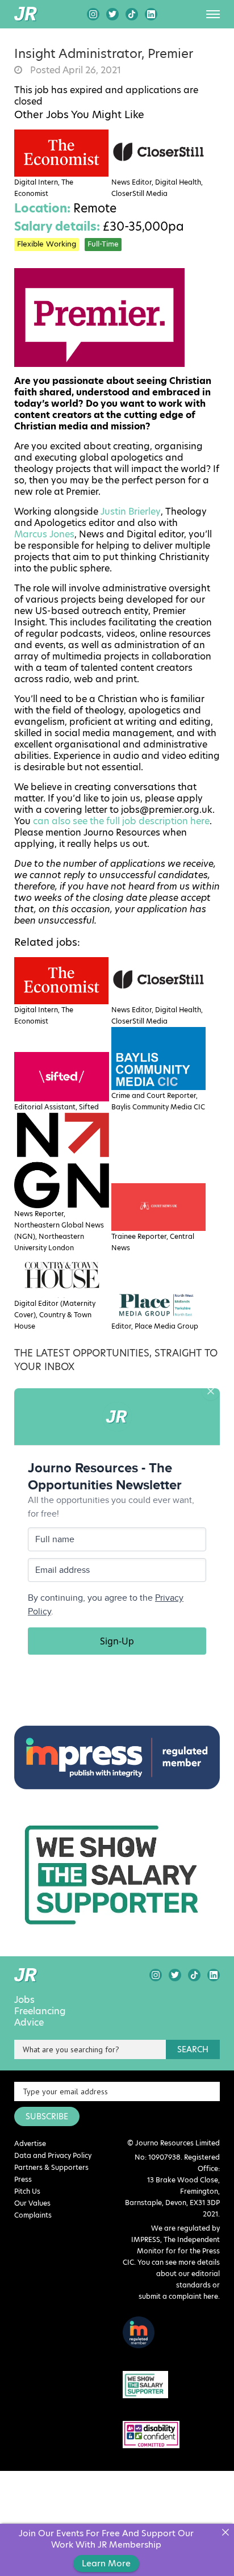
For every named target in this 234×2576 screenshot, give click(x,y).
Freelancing (40, 2011)
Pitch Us (27, 2191)
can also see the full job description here (121, 821)
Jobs (24, 2000)
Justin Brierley (131, 512)
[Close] (225, 2533)
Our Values (32, 2203)
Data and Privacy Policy (53, 2155)
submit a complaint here (178, 2296)
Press (23, 2179)
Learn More (106, 2563)
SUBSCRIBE (47, 2116)
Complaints (33, 2215)
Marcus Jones (44, 535)
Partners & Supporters (51, 2167)
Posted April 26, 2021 (74, 70)
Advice (29, 2023)
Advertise (30, 2143)
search (193, 2049)
